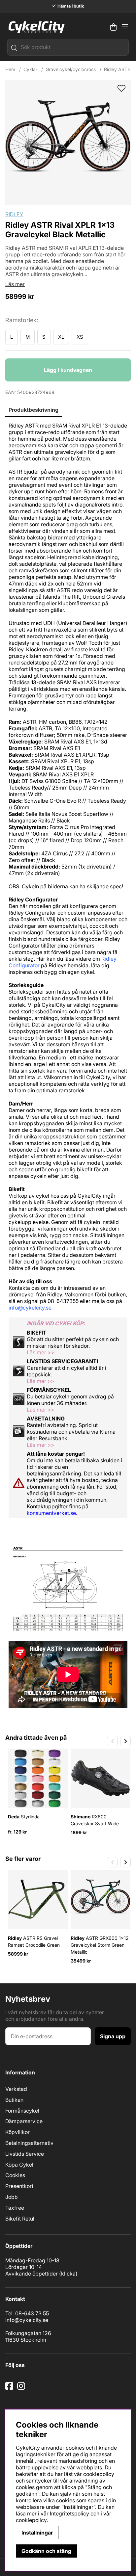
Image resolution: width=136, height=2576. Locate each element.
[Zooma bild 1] (68, 143)
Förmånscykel (22, 2111)
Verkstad (16, 2089)
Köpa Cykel (19, 2165)
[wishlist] (121, 89)
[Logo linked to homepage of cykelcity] (35, 27)
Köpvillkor (17, 2132)
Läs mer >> (40, 1352)
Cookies (15, 2175)
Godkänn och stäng (46, 2551)
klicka (68, 2274)
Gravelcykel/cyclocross (71, 69)
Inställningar (37, 2533)
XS (80, 337)
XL (61, 337)
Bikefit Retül (20, 2219)
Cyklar (30, 69)
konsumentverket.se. (52, 1513)
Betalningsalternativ (29, 2143)
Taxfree (15, 2208)
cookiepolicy (31, 2520)
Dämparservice (24, 2121)
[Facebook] (10, 2388)
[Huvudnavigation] (125, 27)
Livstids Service (25, 2154)
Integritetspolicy (69, 2513)
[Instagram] (22, 2388)
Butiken (14, 2100)
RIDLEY (14, 214)
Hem (10, 69)
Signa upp (113, 2036)
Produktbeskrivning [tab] (34, 410)
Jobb (12, 2197)
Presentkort (19, 2186)
